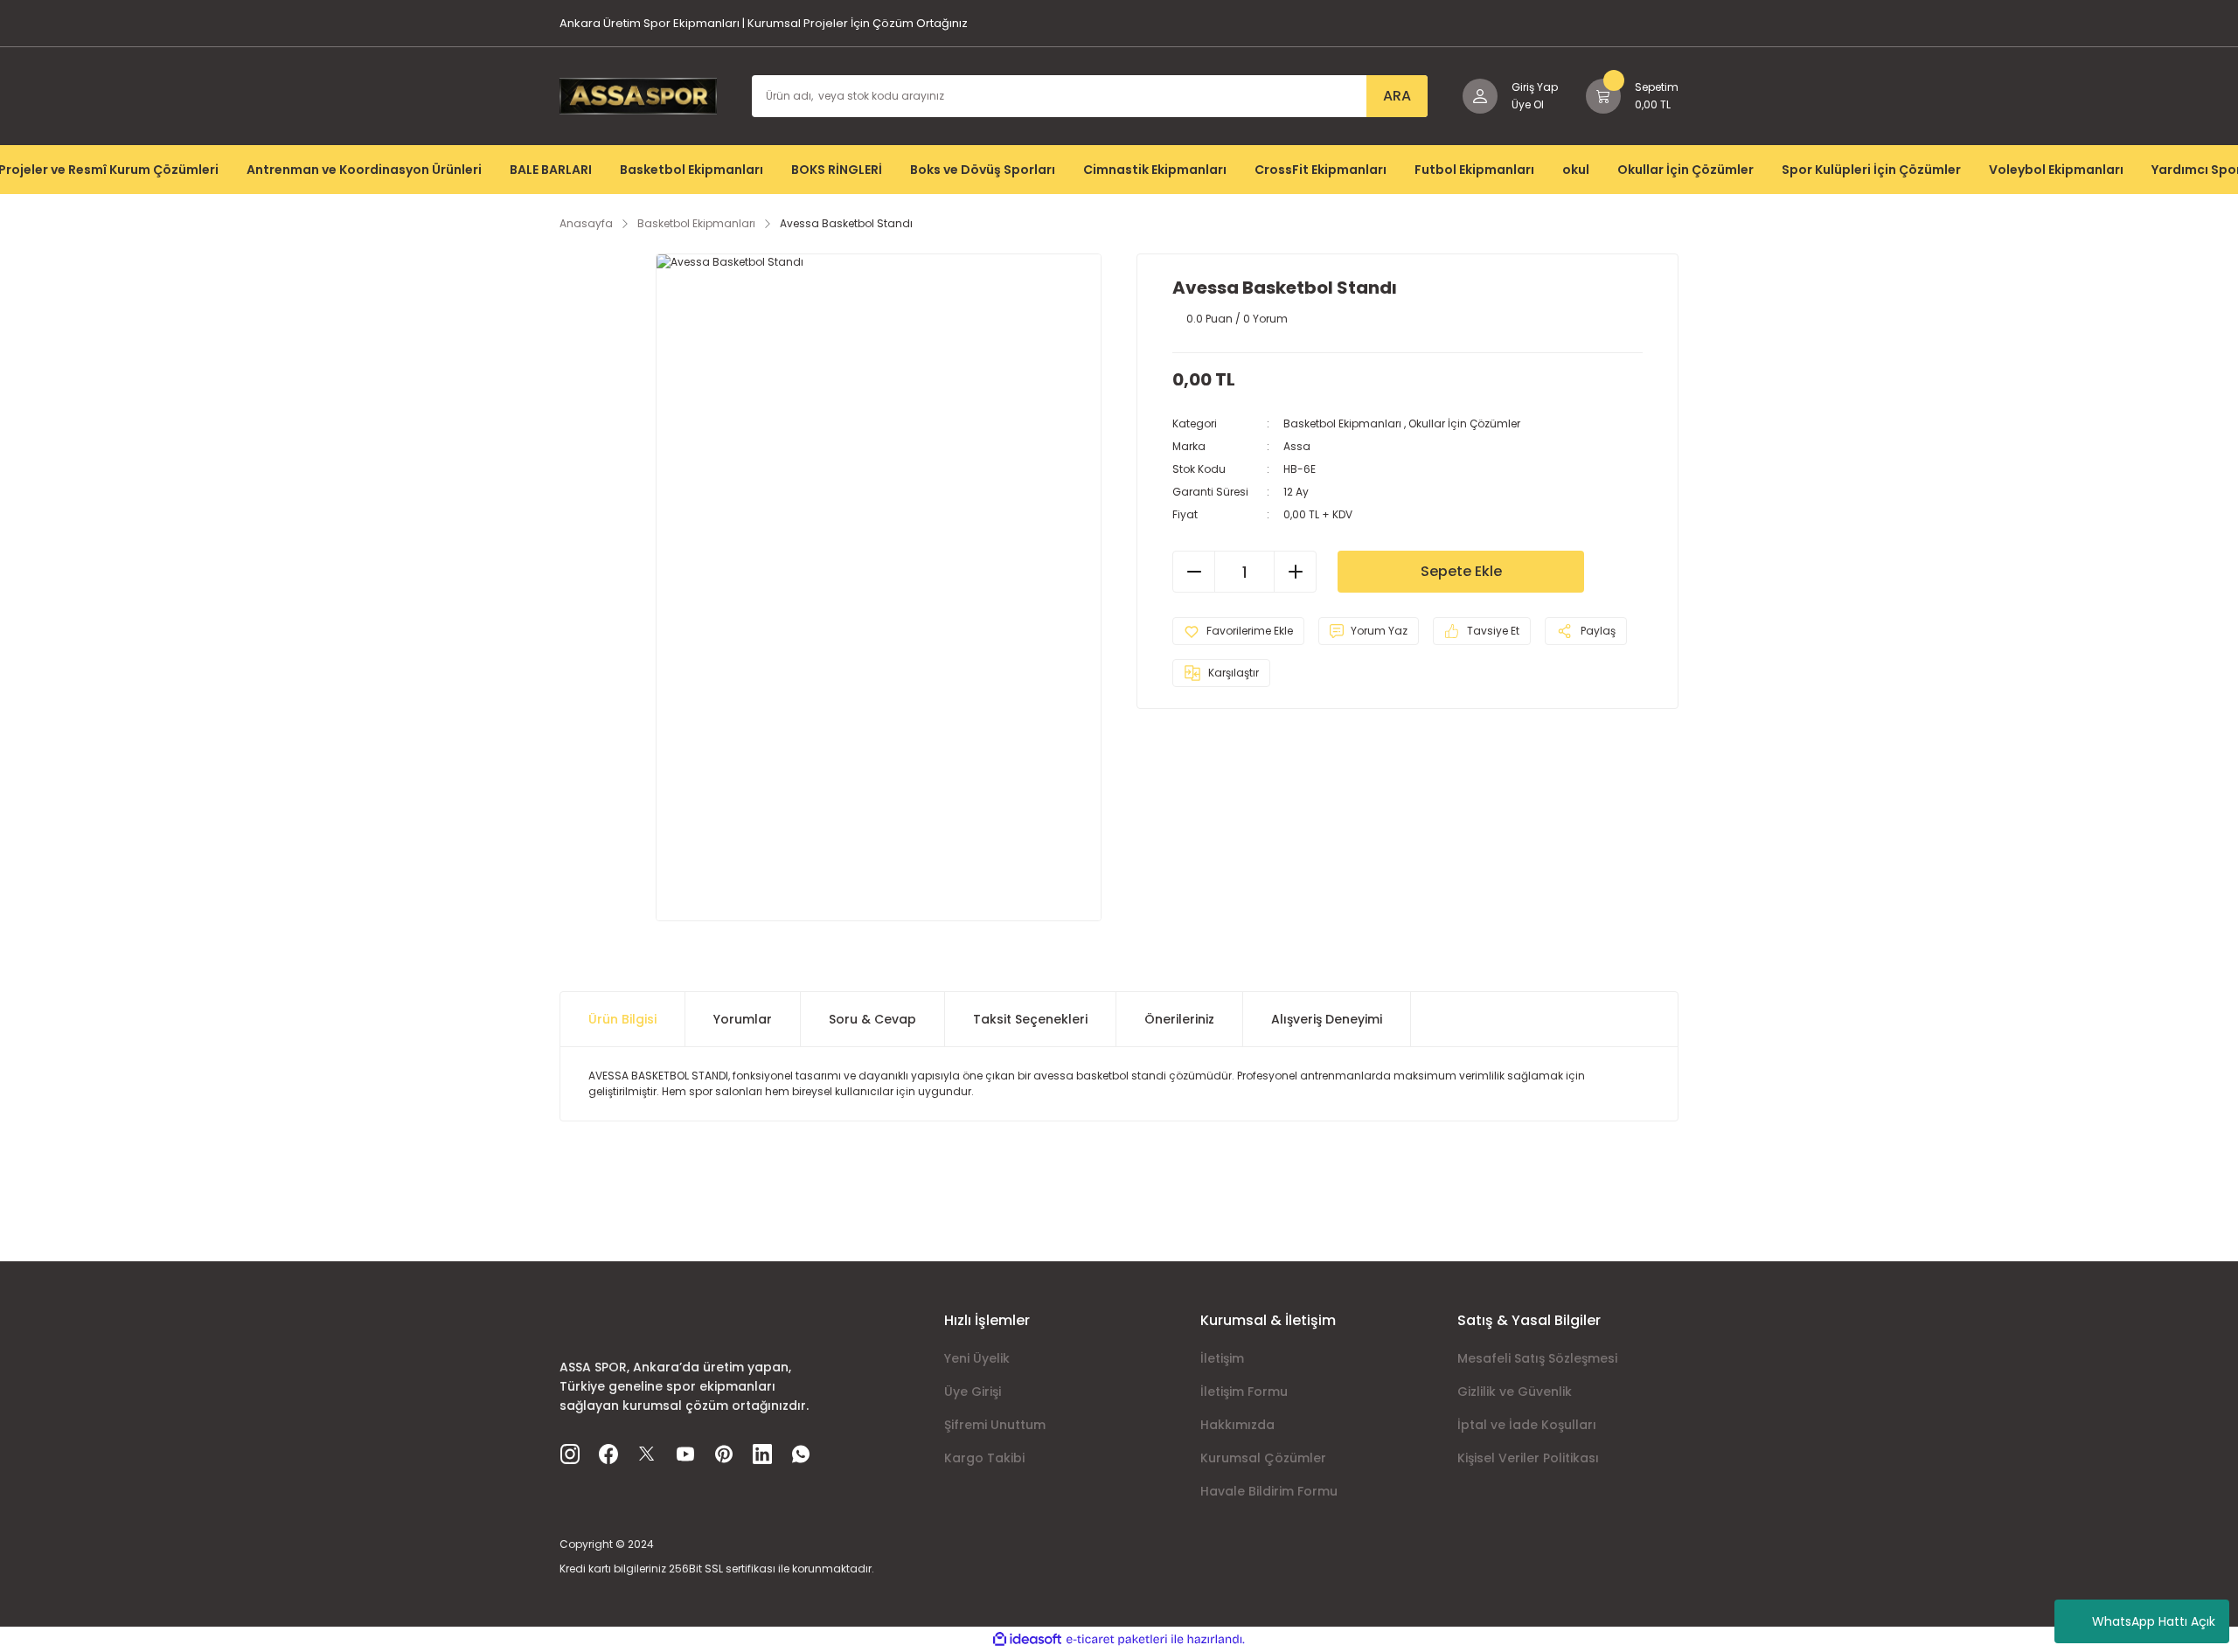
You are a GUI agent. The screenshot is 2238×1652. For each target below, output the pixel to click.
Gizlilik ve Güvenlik (1515, 1392)
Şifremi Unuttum (995, 1425)
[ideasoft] (1027, 1639)
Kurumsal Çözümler (1263, 1458)
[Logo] (638, 95)
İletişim (1222, 1358)
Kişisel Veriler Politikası (1528, 1458)
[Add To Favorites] (1238, 631)
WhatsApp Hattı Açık (2154, 1621)
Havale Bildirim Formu (1269, 1491)
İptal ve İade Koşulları (1527, 1425)
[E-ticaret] (1117, 1640)
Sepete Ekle (1461, 571)
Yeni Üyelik (977, 1358)
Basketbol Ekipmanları (1342, 423)
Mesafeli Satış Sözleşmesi (1537, 1358)
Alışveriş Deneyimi (1327, 1019)
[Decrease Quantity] (1194, 572)
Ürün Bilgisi (622, 1019)
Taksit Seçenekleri (1030, 1019)
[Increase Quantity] (1295, 572)
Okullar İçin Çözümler (1464, 423)
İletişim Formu (1244, 1392)
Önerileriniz (1179, 1019)
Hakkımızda (1237, 1425)
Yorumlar (743, 1019)
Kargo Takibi (984, 1458)
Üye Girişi (973, 1392)
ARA (1397, 96)
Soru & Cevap (872, 1019)
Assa (1297, 446)
